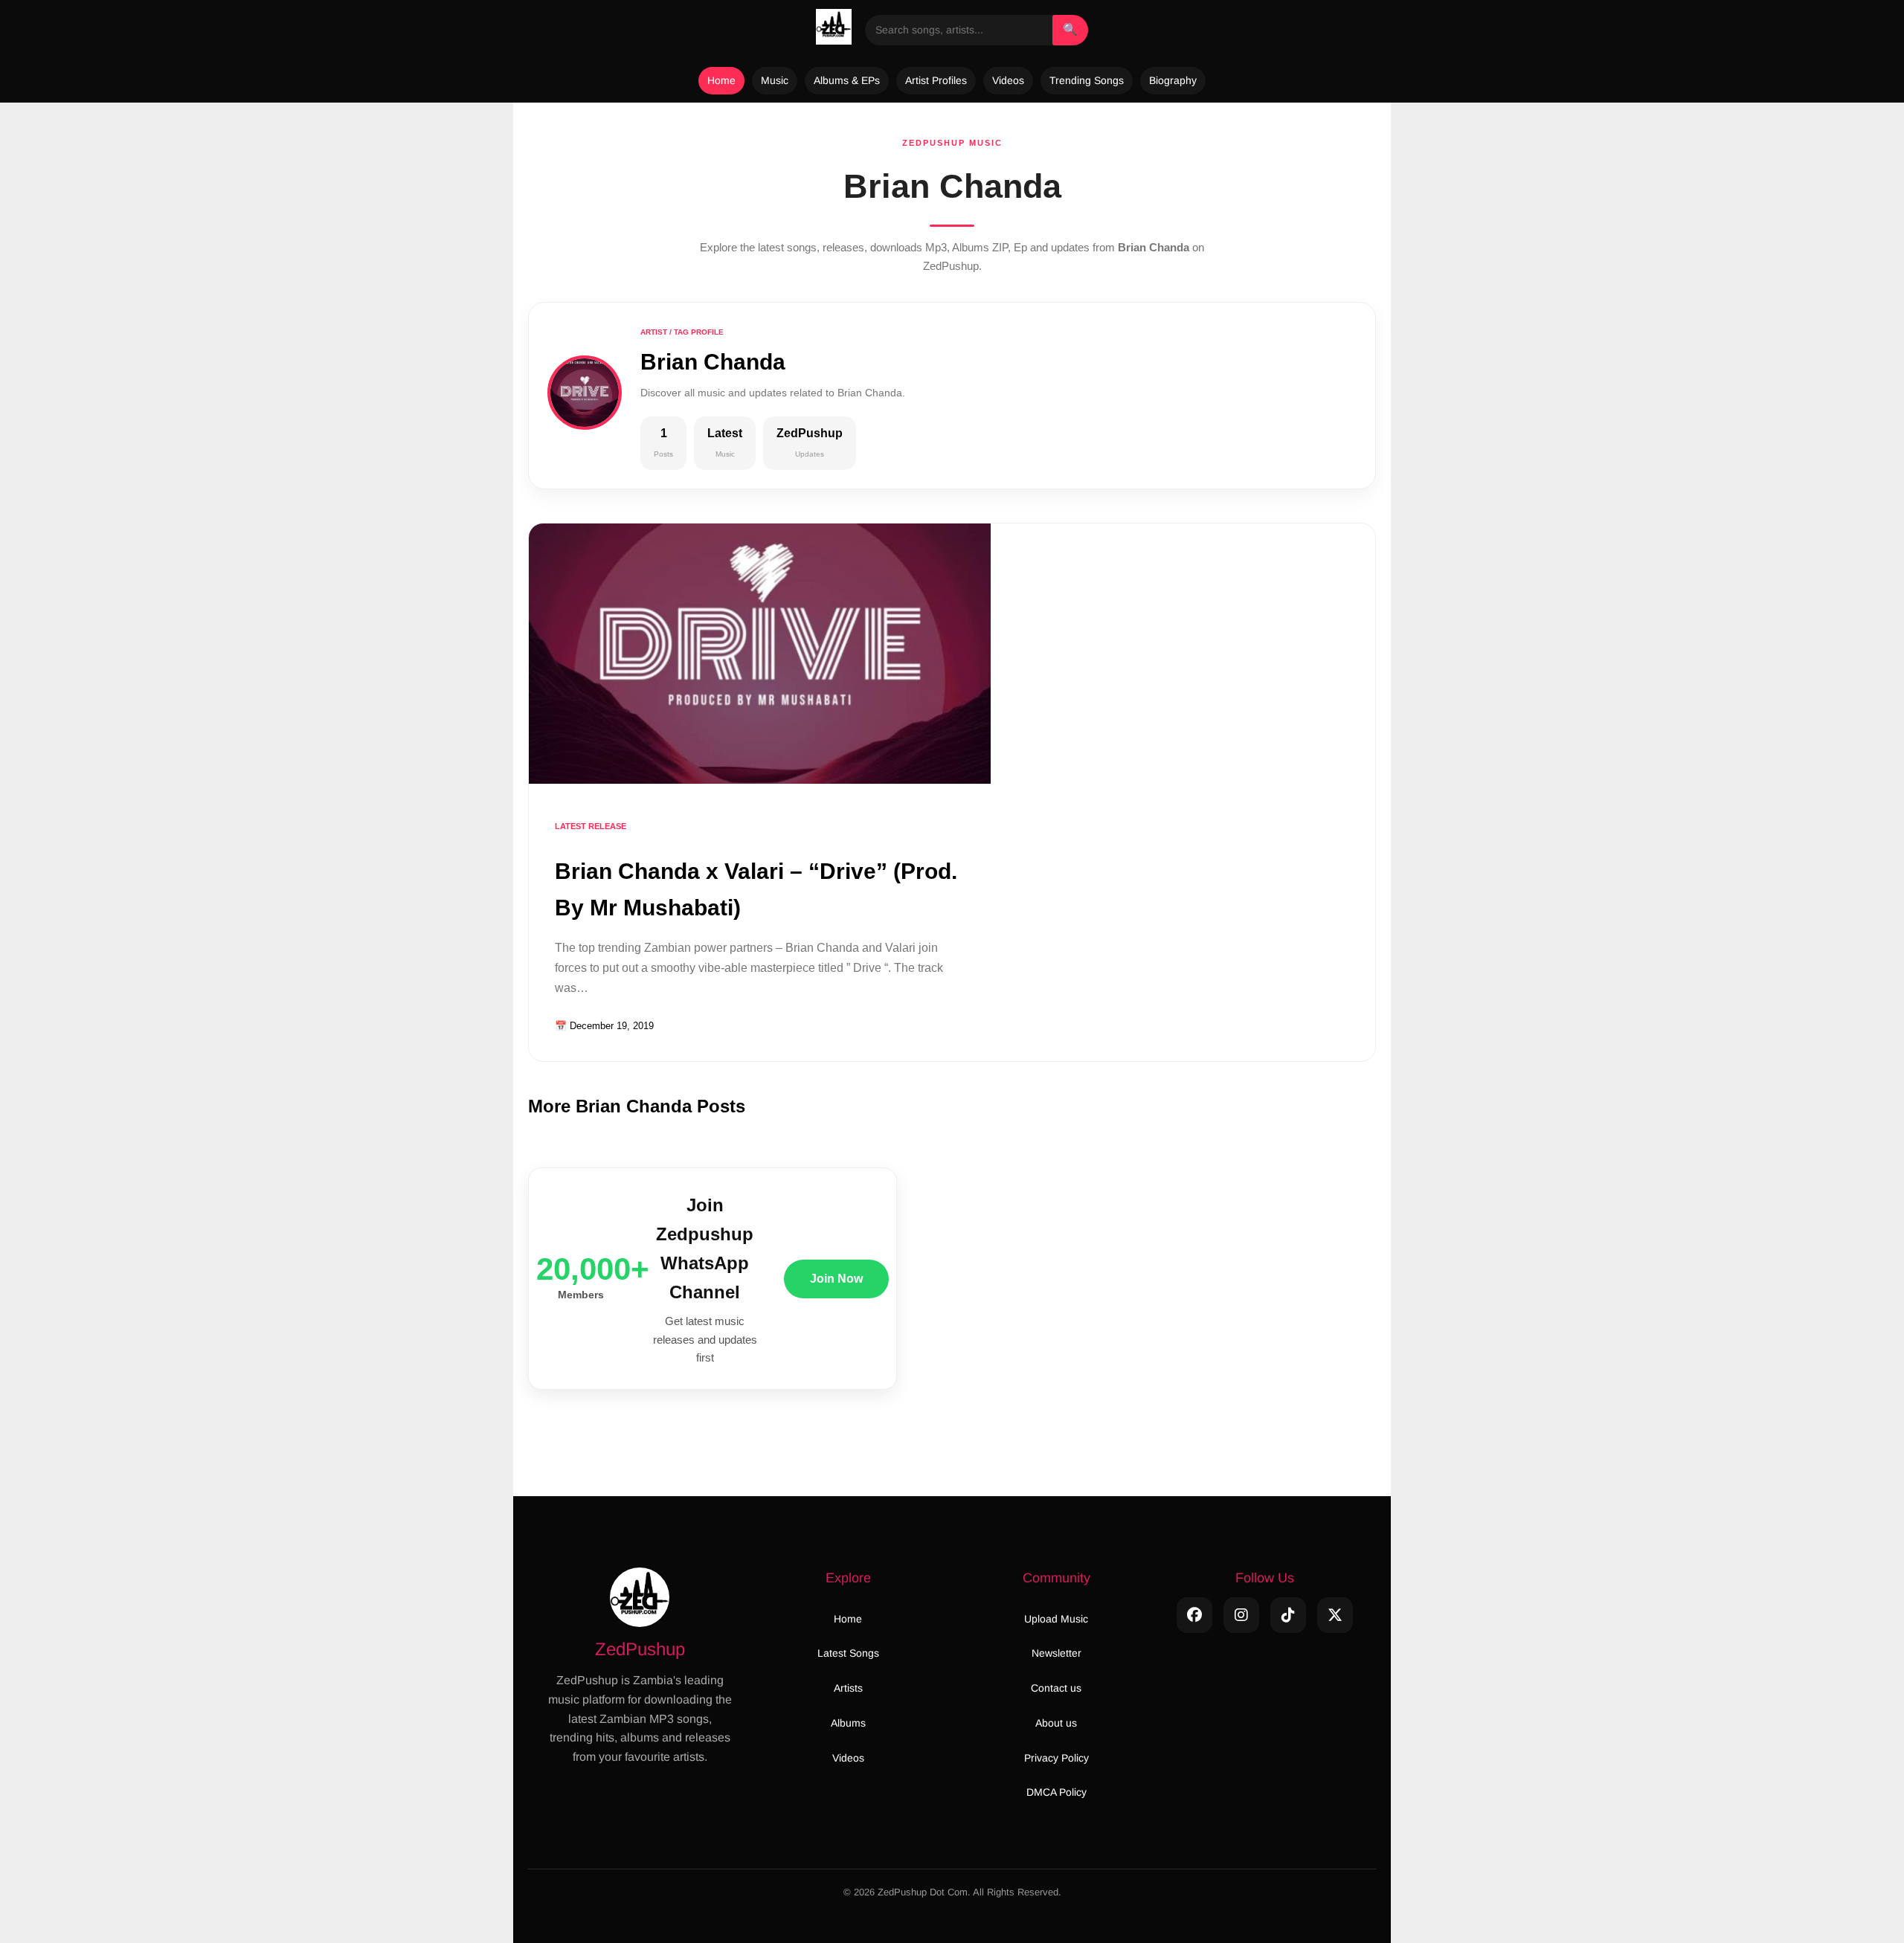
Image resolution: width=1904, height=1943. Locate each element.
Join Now (836, 1279)
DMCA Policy (1056, 1792)
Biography (1173, 80)
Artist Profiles (936, 80)
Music (775, 80)
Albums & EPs (847, 80)
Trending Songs (1087, 80)
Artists (848, 1688)
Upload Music (1056, 1619)
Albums (848, 1723)
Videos (1008, 80)
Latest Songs (848, 1653)
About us (1056, 1723)
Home (721, 80)
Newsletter (1056, 1653)
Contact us (1056, 1688)
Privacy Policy (1056, 1758)
